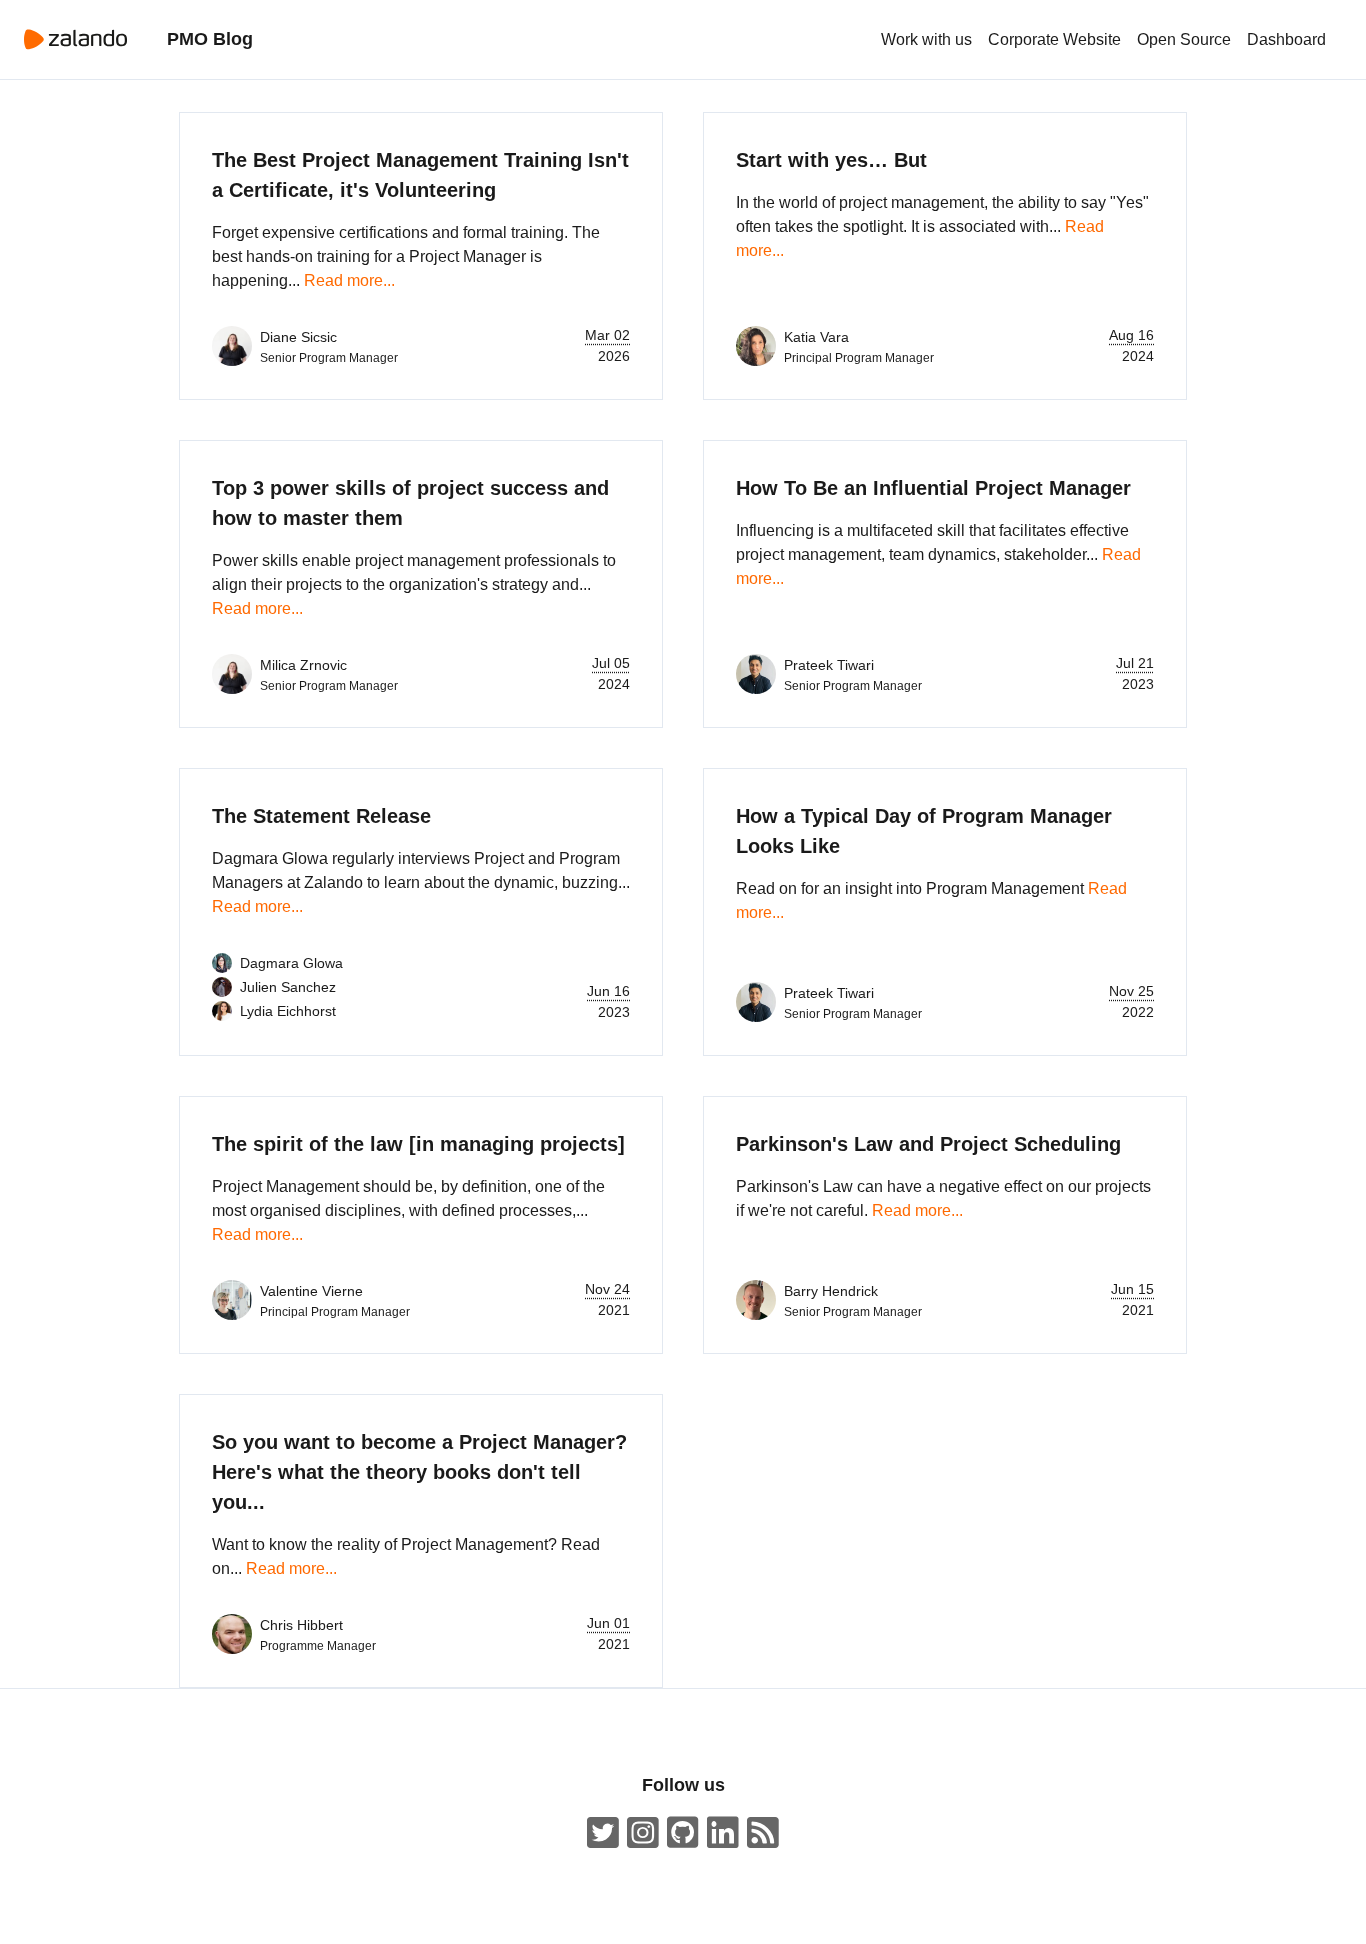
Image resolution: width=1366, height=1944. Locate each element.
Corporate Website (1054, 39)
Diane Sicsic (298, 337)
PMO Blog (210, 39)
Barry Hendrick (831, 1291)
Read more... (349, 280)
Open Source (1184, 39)
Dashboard (1286, 39)
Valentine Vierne (311, 1291)
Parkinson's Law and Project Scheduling (928, 1144)
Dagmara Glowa (291, 963)
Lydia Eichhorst (288, 1011)
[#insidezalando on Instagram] (643, 1833)
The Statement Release (321, 816)
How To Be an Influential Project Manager (933, 488)
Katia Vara (816, 337)
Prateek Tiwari (829, 665)
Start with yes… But (831, 160)
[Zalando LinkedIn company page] (723, 1833)
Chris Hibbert (301, 1625)
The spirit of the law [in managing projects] (418, 1144)
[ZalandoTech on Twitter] (603, 1833)
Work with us (926, 39)
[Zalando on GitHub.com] (683, 1833)
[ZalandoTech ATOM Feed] (763, 1833)
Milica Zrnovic (303, 665)
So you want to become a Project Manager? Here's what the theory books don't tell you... (419, 1472)
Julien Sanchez (288, 987)
